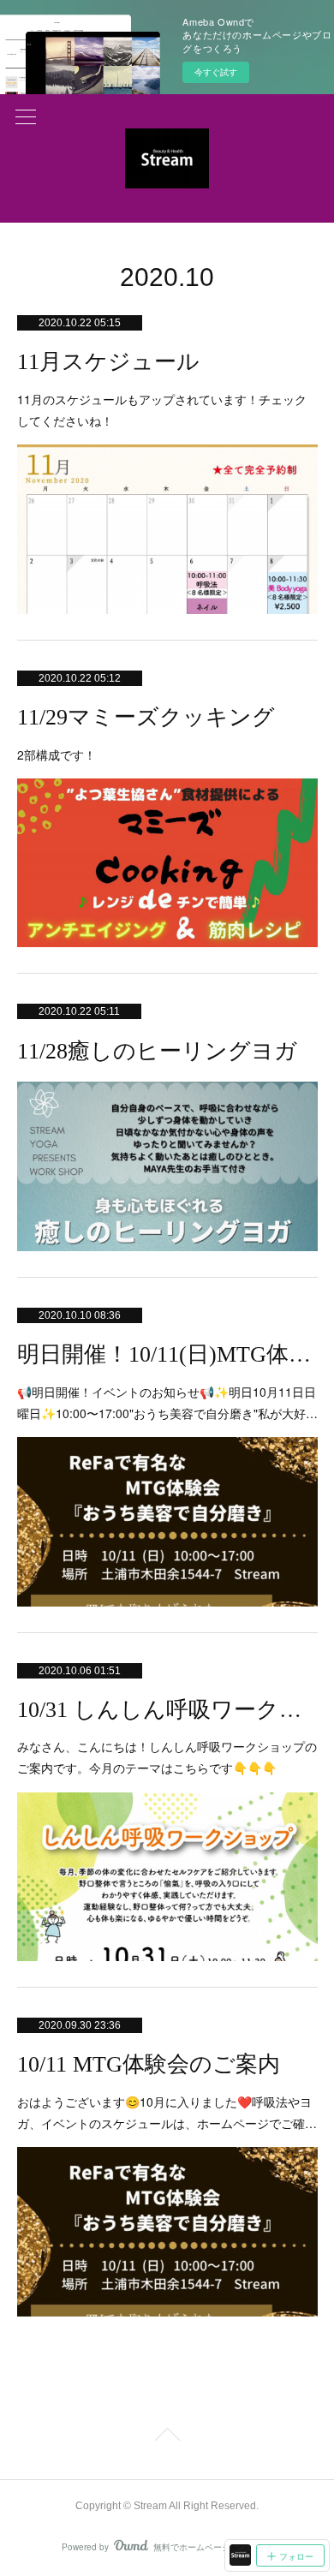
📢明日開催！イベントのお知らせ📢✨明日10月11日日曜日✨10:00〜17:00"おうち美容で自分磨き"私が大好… (167, 1402)
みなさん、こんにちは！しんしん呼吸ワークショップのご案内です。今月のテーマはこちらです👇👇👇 (167, 1757)
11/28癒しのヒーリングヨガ (157, 1051)
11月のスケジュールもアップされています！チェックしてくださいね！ (162, 410)
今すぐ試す (216, 72)
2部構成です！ (57, 754)
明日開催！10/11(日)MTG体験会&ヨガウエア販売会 (167, 1354)
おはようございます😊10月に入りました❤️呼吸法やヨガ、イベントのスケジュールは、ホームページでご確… (167, 2112)
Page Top (167, 2437)
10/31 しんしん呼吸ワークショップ (167, 1710)
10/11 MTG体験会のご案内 (149, 2064)
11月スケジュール (108, 362)
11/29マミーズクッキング (146, 717)
